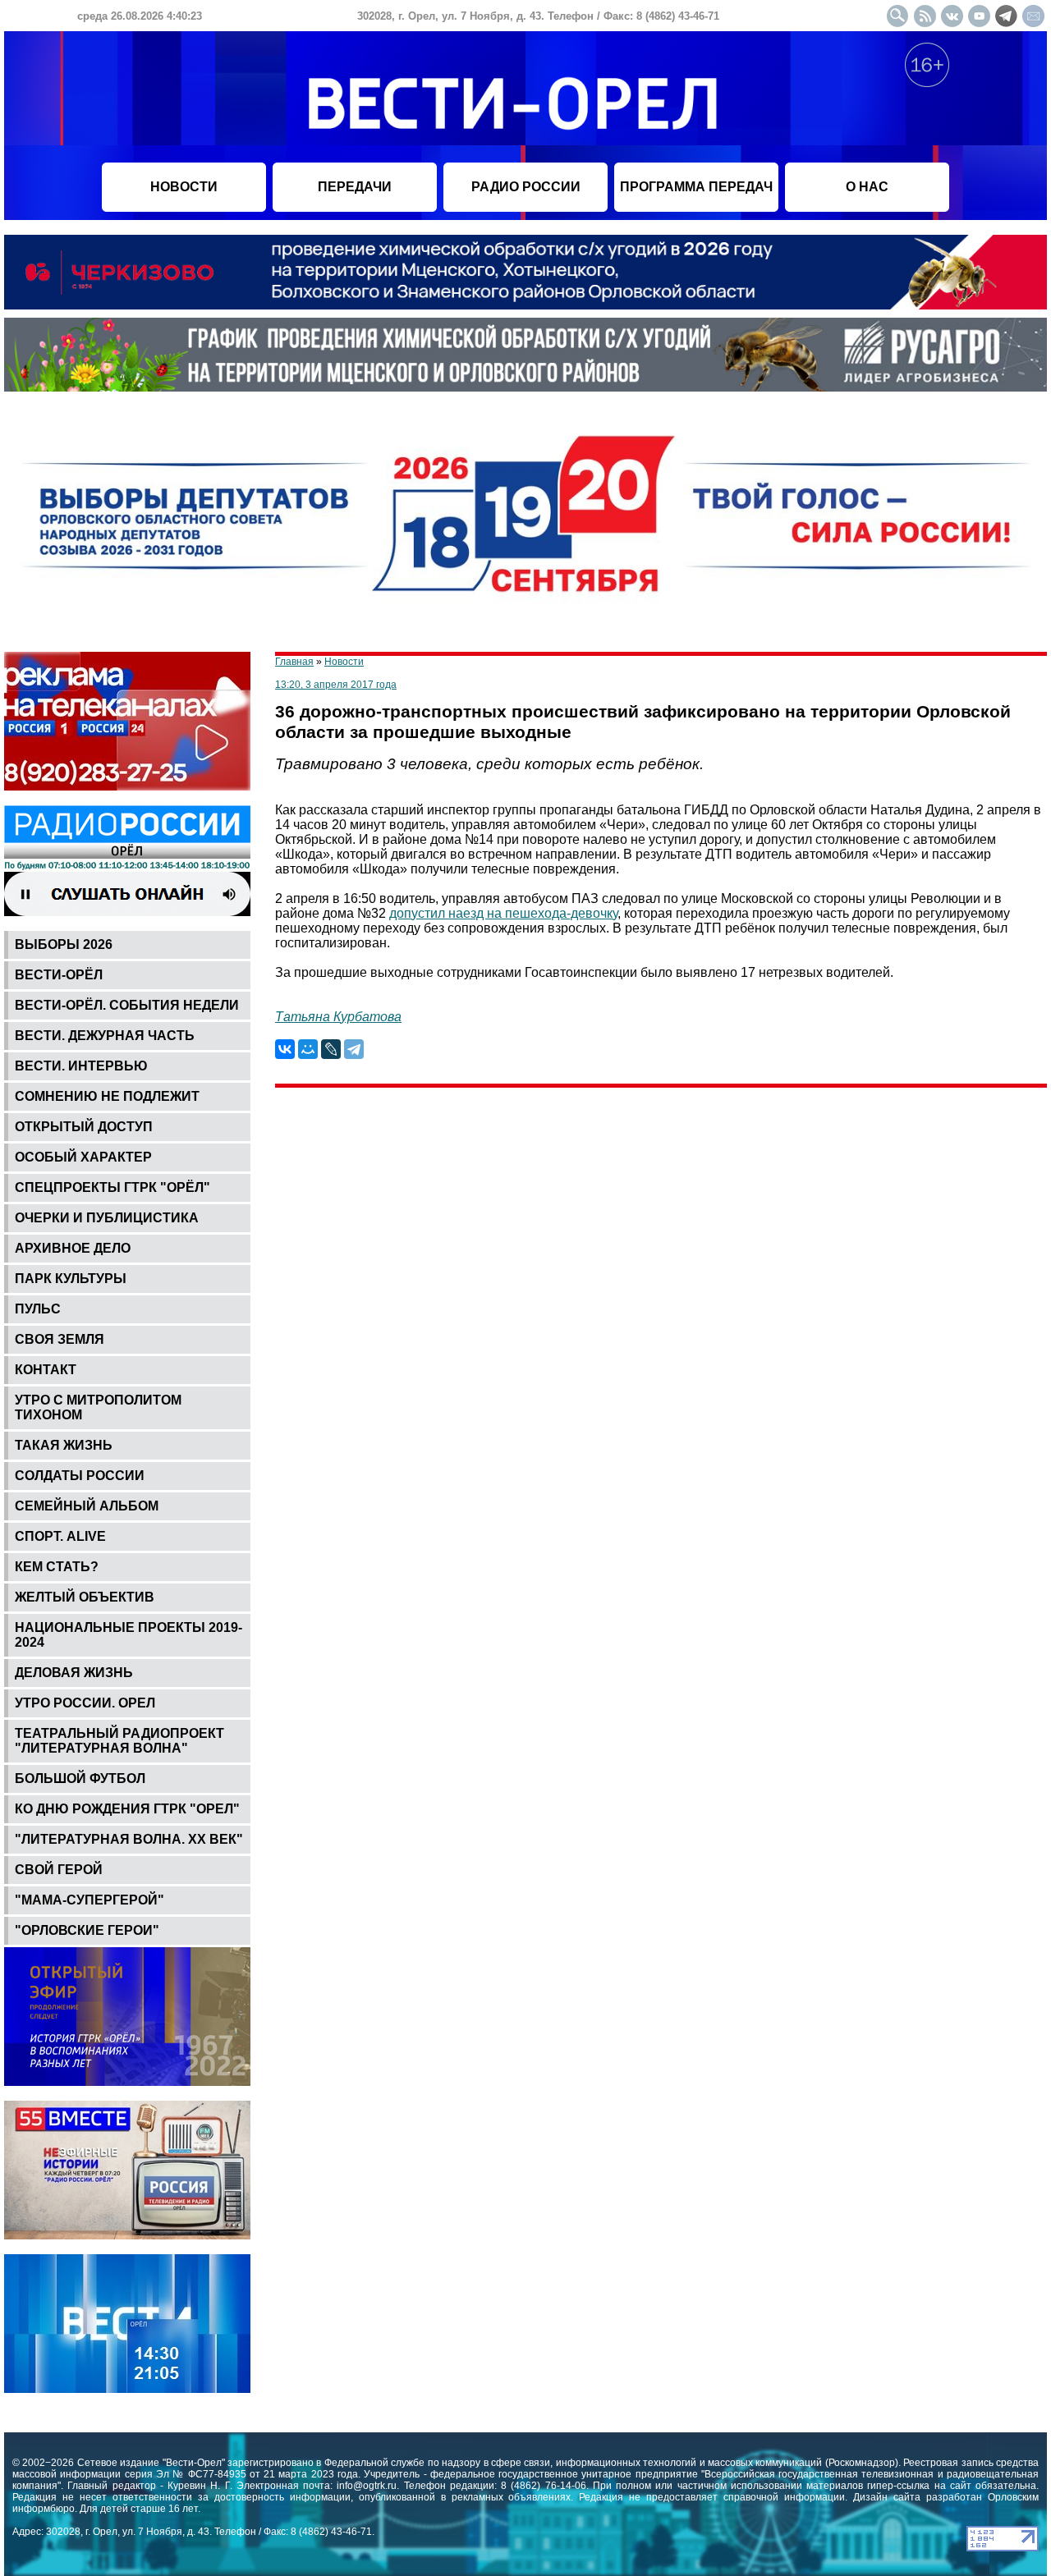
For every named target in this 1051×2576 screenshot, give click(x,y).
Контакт (46, 1370)
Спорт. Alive (60, 1536)
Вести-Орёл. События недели (127, 1005)
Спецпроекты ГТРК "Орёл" (112, 1187)
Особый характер (83, 1157)
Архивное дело (73, 1248)
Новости (344, 662)
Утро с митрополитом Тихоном (98, 1407)
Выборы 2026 (64, 944)
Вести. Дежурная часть (105, 1036)
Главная (294, 662)
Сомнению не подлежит (107, 1096)
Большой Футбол (80, 1778)
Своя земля (60, 1339)
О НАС (867, 187)
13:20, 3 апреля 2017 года (336, 685)
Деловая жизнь (74, 1673)
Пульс (38, 1309)
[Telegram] (354, 1049)
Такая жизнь (64, 1445)
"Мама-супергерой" (89, 1900)
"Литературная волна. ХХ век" (129, 1839)
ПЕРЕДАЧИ (355, 187)
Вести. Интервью (81, 1066)
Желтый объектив (85, 1597)
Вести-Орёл (59, 975)
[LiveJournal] (331, 1049)
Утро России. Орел (85, 1703)
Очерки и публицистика (107, 1218)
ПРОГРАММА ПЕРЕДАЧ (696, 187)
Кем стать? (57, 1567)
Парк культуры (71, 1279)
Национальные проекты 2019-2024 (129, 1635)
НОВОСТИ (184, 187)
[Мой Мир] (308, 1049)
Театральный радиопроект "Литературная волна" (119, 1741)
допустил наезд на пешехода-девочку (503, 913)
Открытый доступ (84, 1127)
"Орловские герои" (87, 1930)
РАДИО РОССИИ (526, 187)
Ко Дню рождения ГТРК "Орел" (127, 1809)
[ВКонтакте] (285, 1049)
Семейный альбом (87, 1506)
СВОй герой (59, 1870)
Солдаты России (80, 1476)
